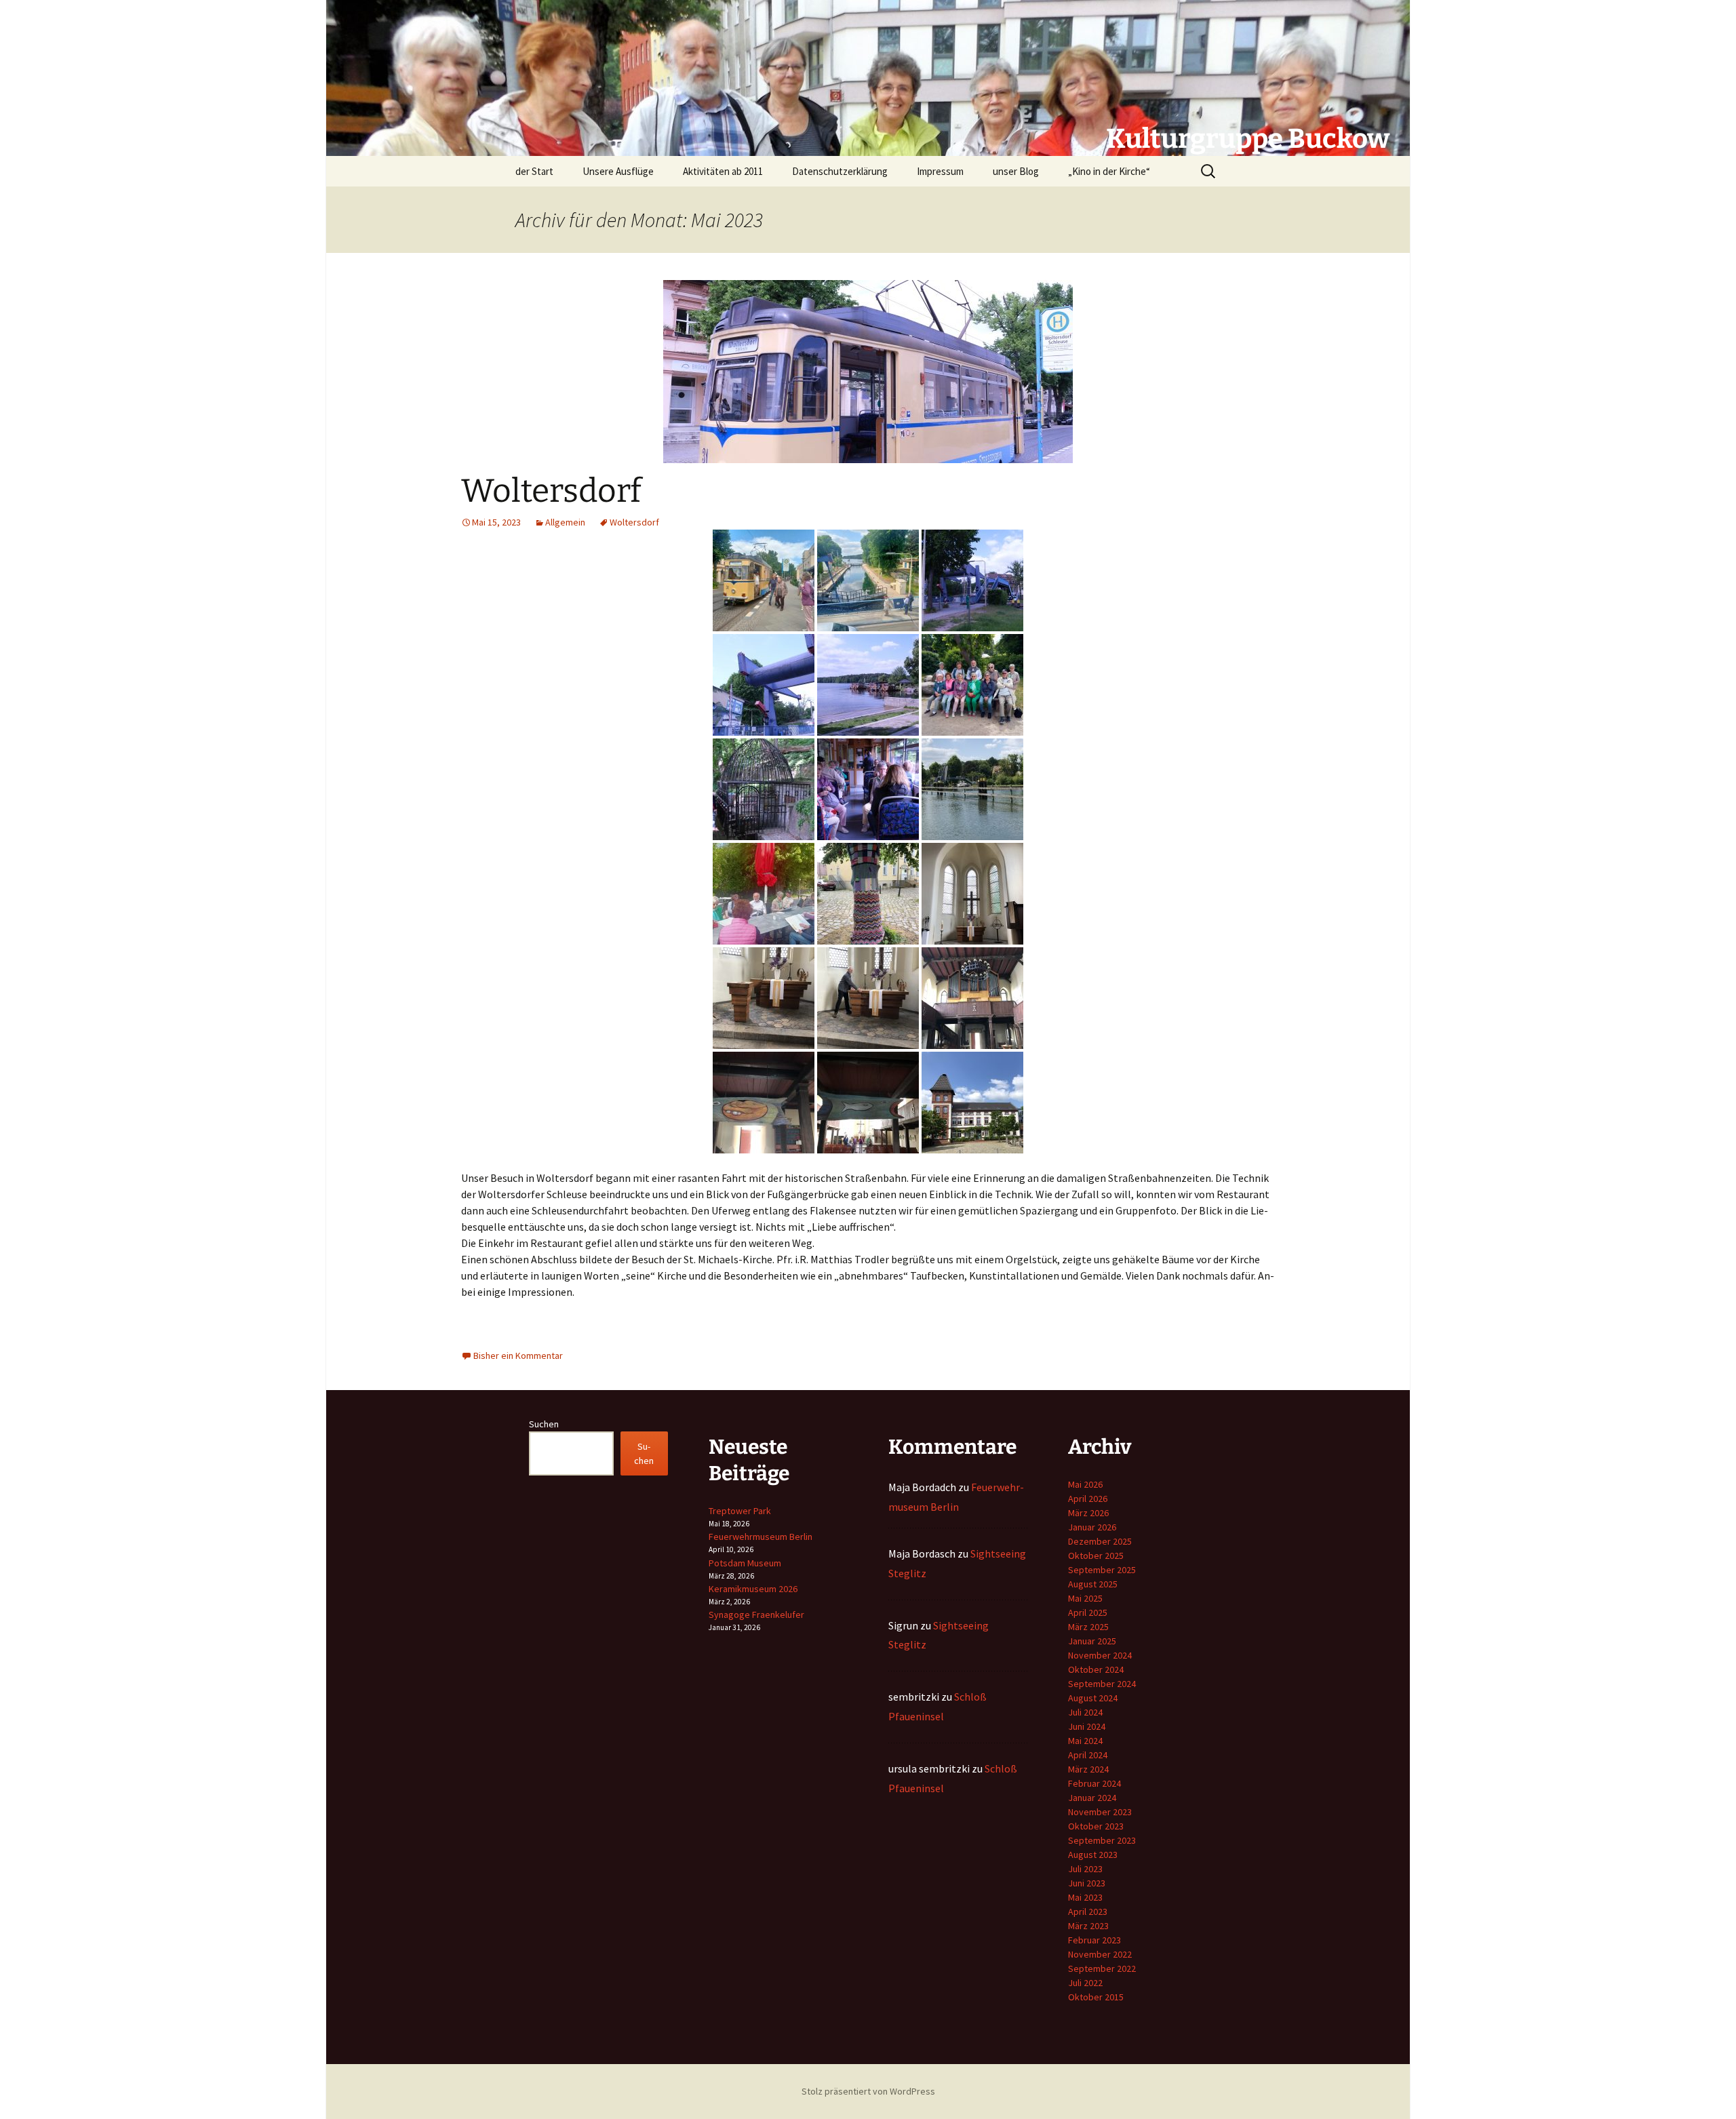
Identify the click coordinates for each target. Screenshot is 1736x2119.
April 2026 (1088, 1499)
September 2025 (1102, 1570)
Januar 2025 (1092, 1641)
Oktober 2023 (1096, 1826)
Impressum (940, 171)
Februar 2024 (1094, 1783)
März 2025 (1088, 1627)
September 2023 (1102, 1840)
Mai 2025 (1085, 1598)
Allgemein (565, 522)
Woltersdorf (551, 491)
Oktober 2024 (1096, 1669)
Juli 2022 (1085, 1983)
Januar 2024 (1092, 1798)
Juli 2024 (1085, 1712)
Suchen (544, 1424)
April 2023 (1088, 1912)
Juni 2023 (1087, 1883)
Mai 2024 (1085, 1741)
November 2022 (1100, 1954)
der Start (534, 171)
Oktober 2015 (1096, 1997)
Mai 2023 (1085, 1897)
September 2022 (1102, 1968)
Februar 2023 (1094, 1940)
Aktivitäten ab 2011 (723, 171)
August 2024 (1093, 1698)
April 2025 (1088, 1612)
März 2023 (1088, 1926)
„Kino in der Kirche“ (1109, 171)
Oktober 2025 (1096, 1556)
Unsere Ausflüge (618, 171)
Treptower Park (740, 1511)
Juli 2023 (1085, 1869)
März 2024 (1088, 1769)
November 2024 (1100, 1655)
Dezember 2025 (1100, 1541)
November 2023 (1100, 1812)
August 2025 (1093, 1584)
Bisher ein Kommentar (518, 1355)
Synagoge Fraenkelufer (756, 1615)
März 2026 (1088, 1513)
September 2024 (1102, 1684)
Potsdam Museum (745, 1563)
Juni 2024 (1087, 1726)
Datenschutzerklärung (840, 171)
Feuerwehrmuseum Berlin (761, 1537)
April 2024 (1088, 1755)
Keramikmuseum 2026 (753, 1589)
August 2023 (1093, 1855)
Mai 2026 (1085, 1484)
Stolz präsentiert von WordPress (868, 2091)
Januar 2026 (1092, 1527)
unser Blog (1016, 171)
